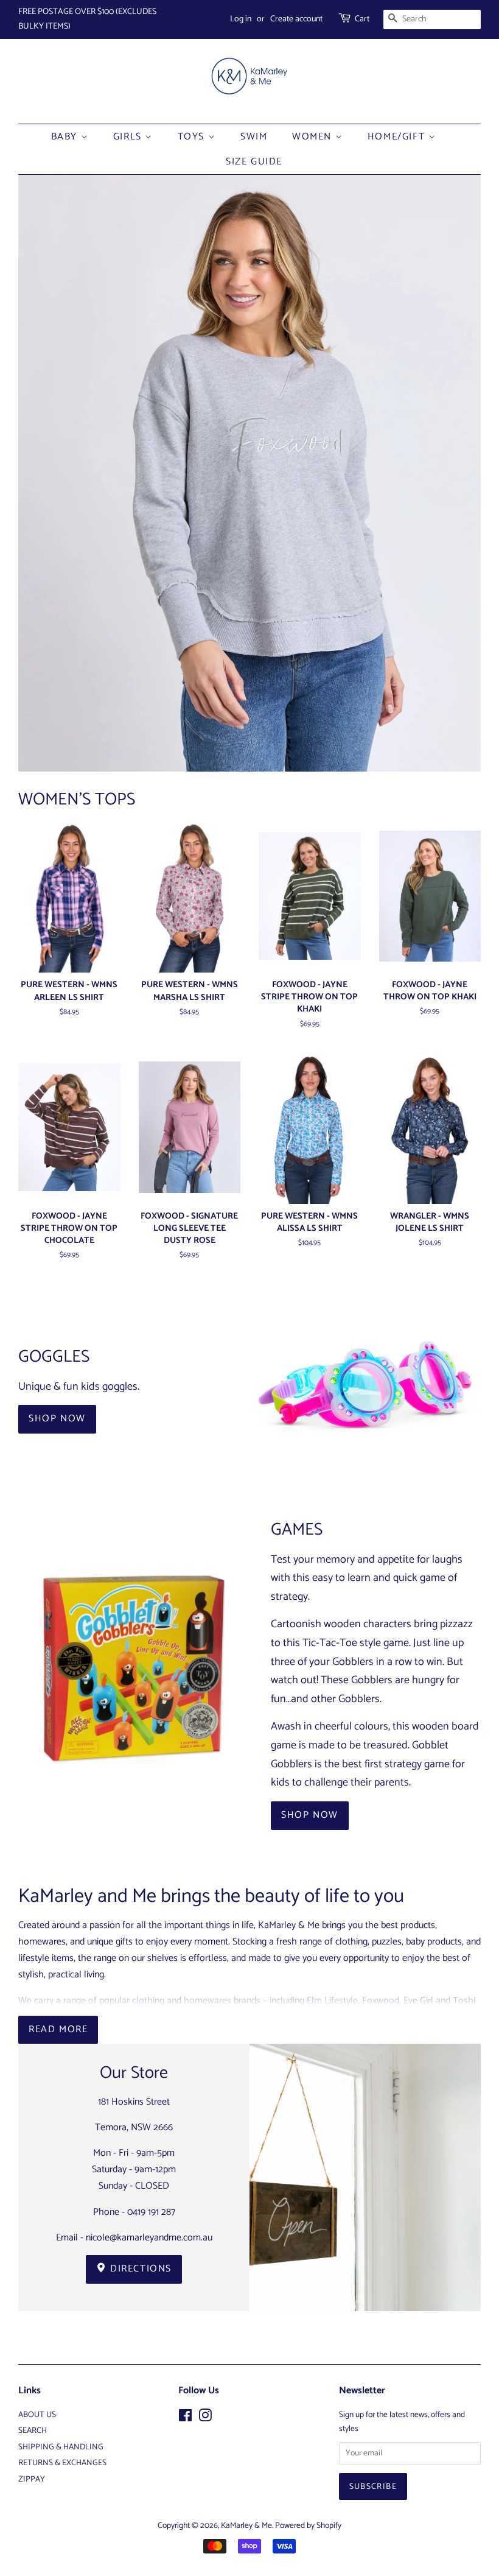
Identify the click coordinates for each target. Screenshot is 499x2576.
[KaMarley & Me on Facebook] (185, 2418)
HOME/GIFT (398, 137)
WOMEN (314, 137)
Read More (58, 2029)
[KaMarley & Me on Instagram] (205, 2418)
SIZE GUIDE (254, 162)
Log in (241, 19)
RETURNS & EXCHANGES (62, 2463)
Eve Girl (418, 2001)
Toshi (464, 2001)
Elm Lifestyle (332, 2001)
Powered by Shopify (308, 2525)
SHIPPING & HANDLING (61, 2447)
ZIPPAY (32, 2479)
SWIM (254, 137)
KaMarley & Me (246, 2525)
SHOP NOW (57, 1419)
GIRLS (129, 137)
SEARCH (33, 2430)
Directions (140, 2269)
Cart (362, 19)
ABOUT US (37, 2415)
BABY (66, 137)
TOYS (193, 137)
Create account (296, 19)
